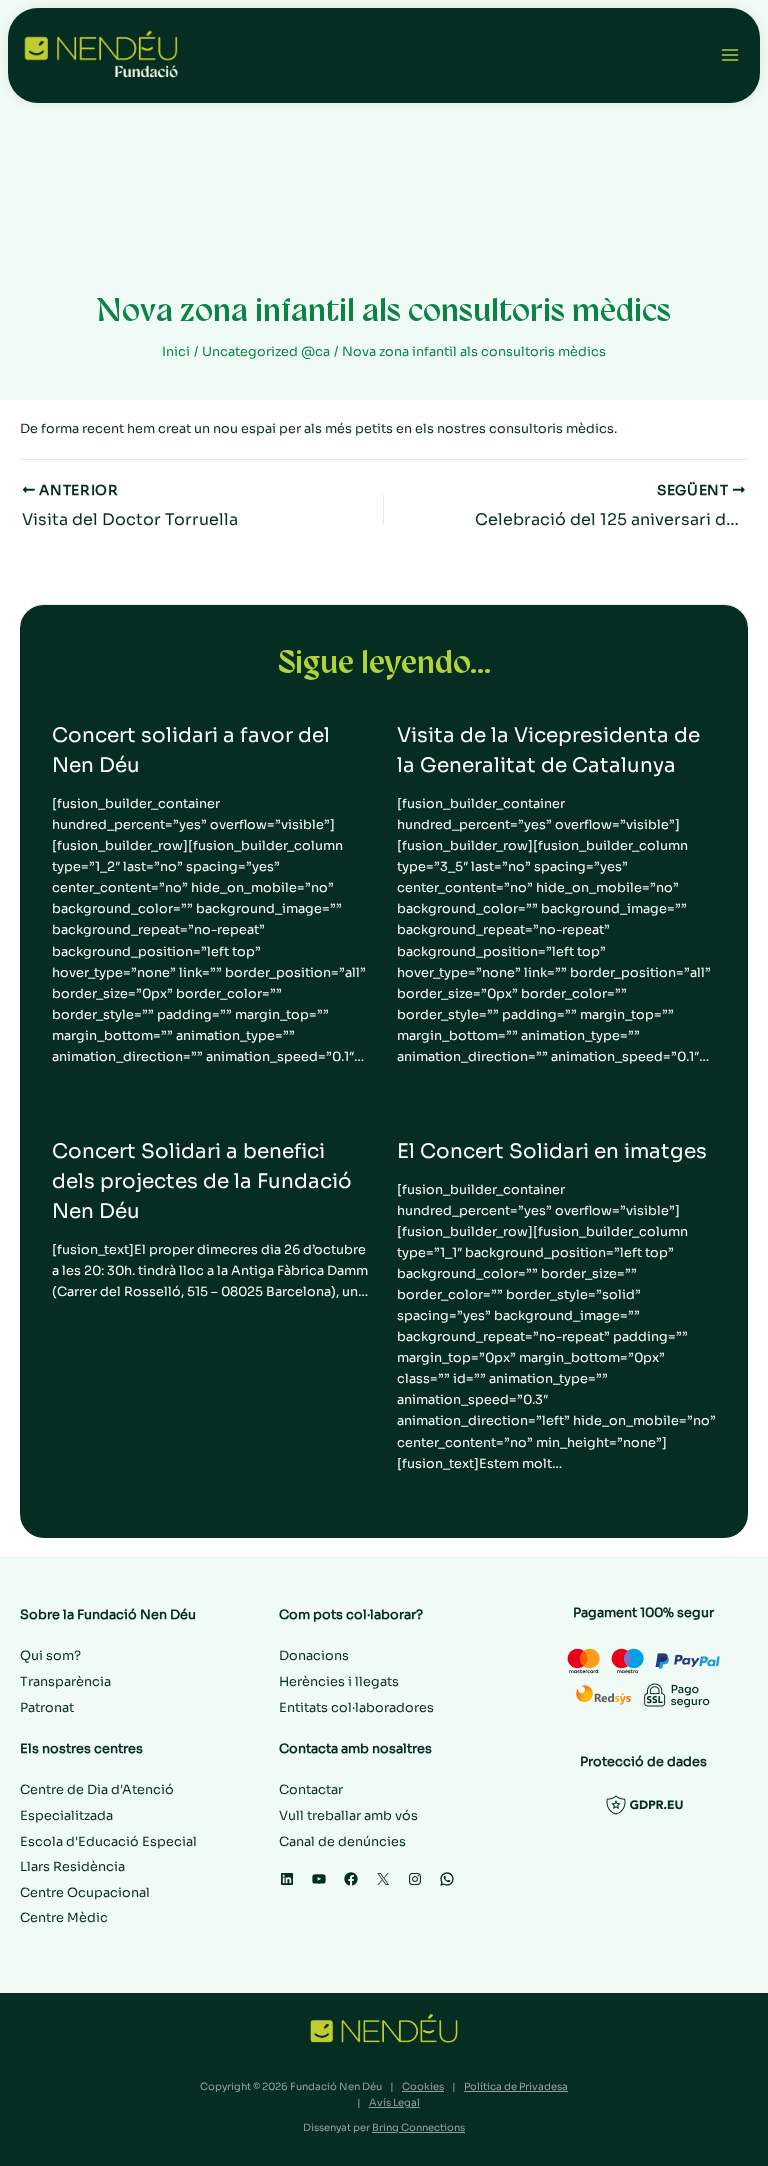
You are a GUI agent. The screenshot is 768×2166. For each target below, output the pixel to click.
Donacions (314, 1656)
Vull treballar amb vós (348, 1816)
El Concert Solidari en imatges (552, 1151)
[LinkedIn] (287, 1879)
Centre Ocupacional (85, 1893)
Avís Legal (394, 2102)
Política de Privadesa (516, 2086)
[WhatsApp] (447, 1879)
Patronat (47, 1708)
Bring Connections (418, 2127)
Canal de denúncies (342, 1842)
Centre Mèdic (64, 1918)
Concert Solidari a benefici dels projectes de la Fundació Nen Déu (202, 1181)
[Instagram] (415, 1879)
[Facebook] (351, 1879)
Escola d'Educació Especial (108, 1842)
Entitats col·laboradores (356, 1708)
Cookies (423, 2086)
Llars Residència (72, 1867)
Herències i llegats (339, 1682)
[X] (383, 1879)
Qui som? (50, 1656)
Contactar (311, 1790)
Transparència (65, 1682)
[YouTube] (319, 1879)
